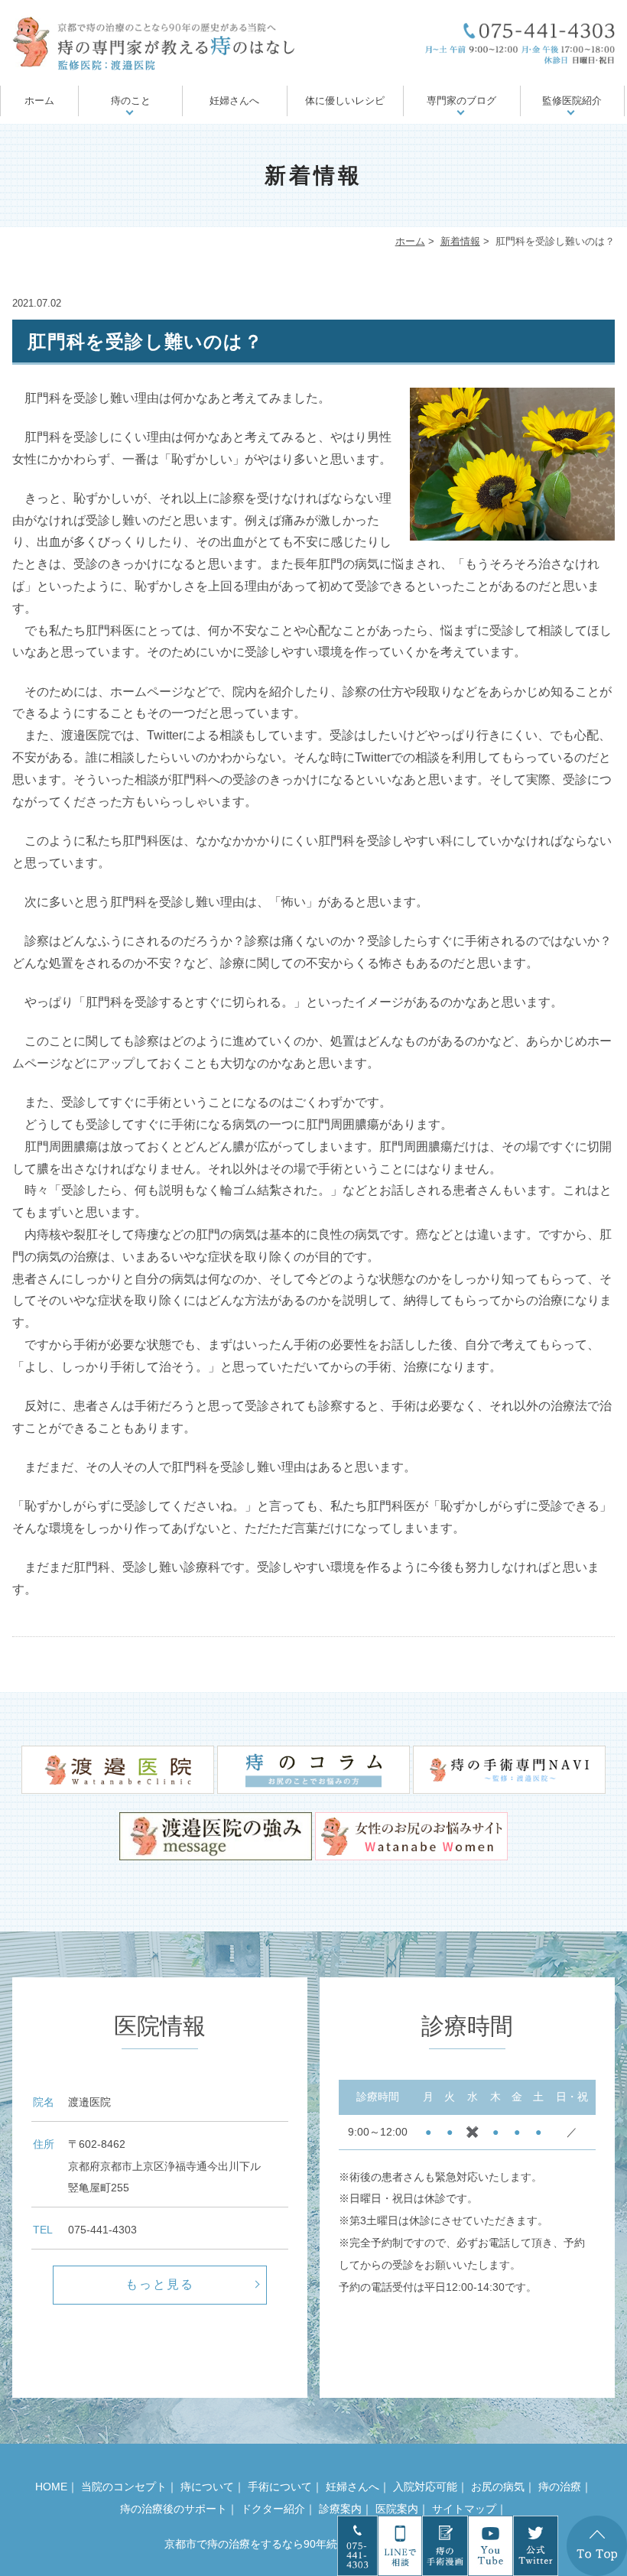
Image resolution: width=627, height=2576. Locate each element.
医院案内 (397, 2509)
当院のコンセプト (124, 2487)
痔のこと (131, 101)
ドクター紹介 (273, 2509)
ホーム (39, 101)
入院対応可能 (425, 2487)
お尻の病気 (498, 2487)
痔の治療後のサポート (174, 2509)
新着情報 (460, 241)
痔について (207, 2487)
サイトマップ (464, 2509)
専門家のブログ (461, 101)
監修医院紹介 (572, 101)
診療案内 (340, 2509)
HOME (51, 2487)
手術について (280, 2487)
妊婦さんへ (234, 101)
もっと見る (160, 2284)
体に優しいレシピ (345, 101)
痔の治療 (560, 2487)
